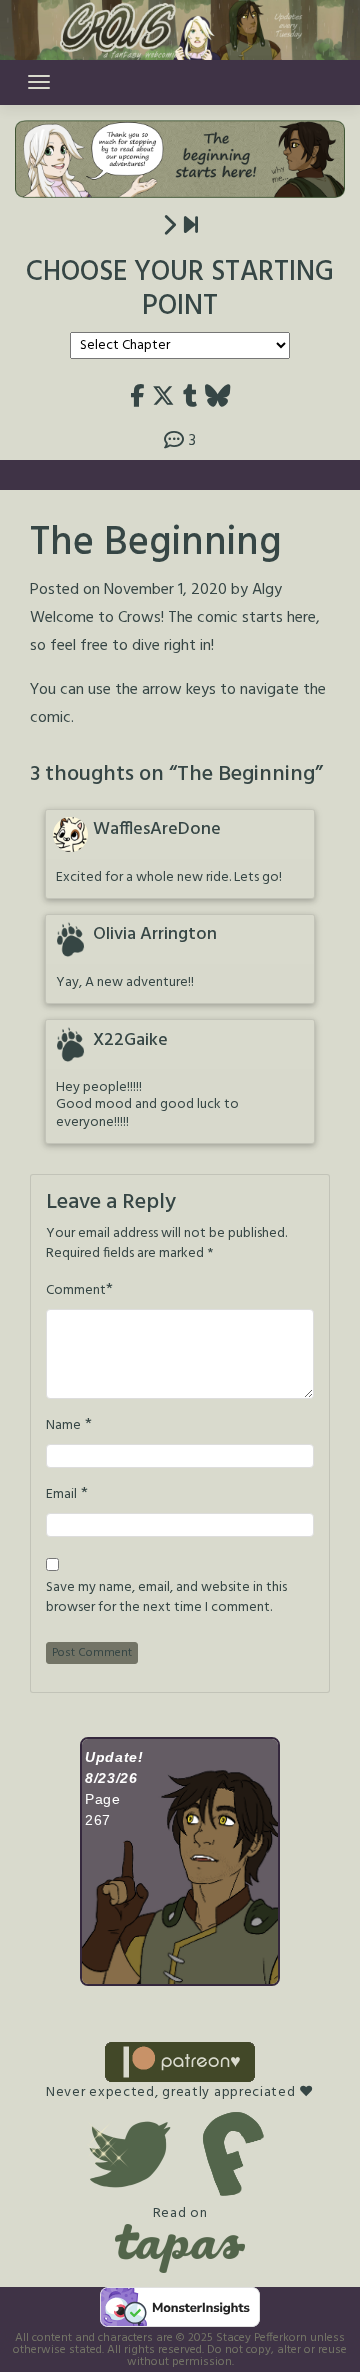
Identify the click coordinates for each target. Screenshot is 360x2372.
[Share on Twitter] (163, 397)
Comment (76, 1291)
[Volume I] (169, 226)
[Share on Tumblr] (190, 397)
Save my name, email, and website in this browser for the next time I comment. (166, 1598)
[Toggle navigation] (39, 82)
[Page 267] (191, 226)
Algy (267, 590)
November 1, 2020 (165, 590)
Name (63, 1426)
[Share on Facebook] (137, 397)
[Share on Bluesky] (217, 397)
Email (61, 1495)
